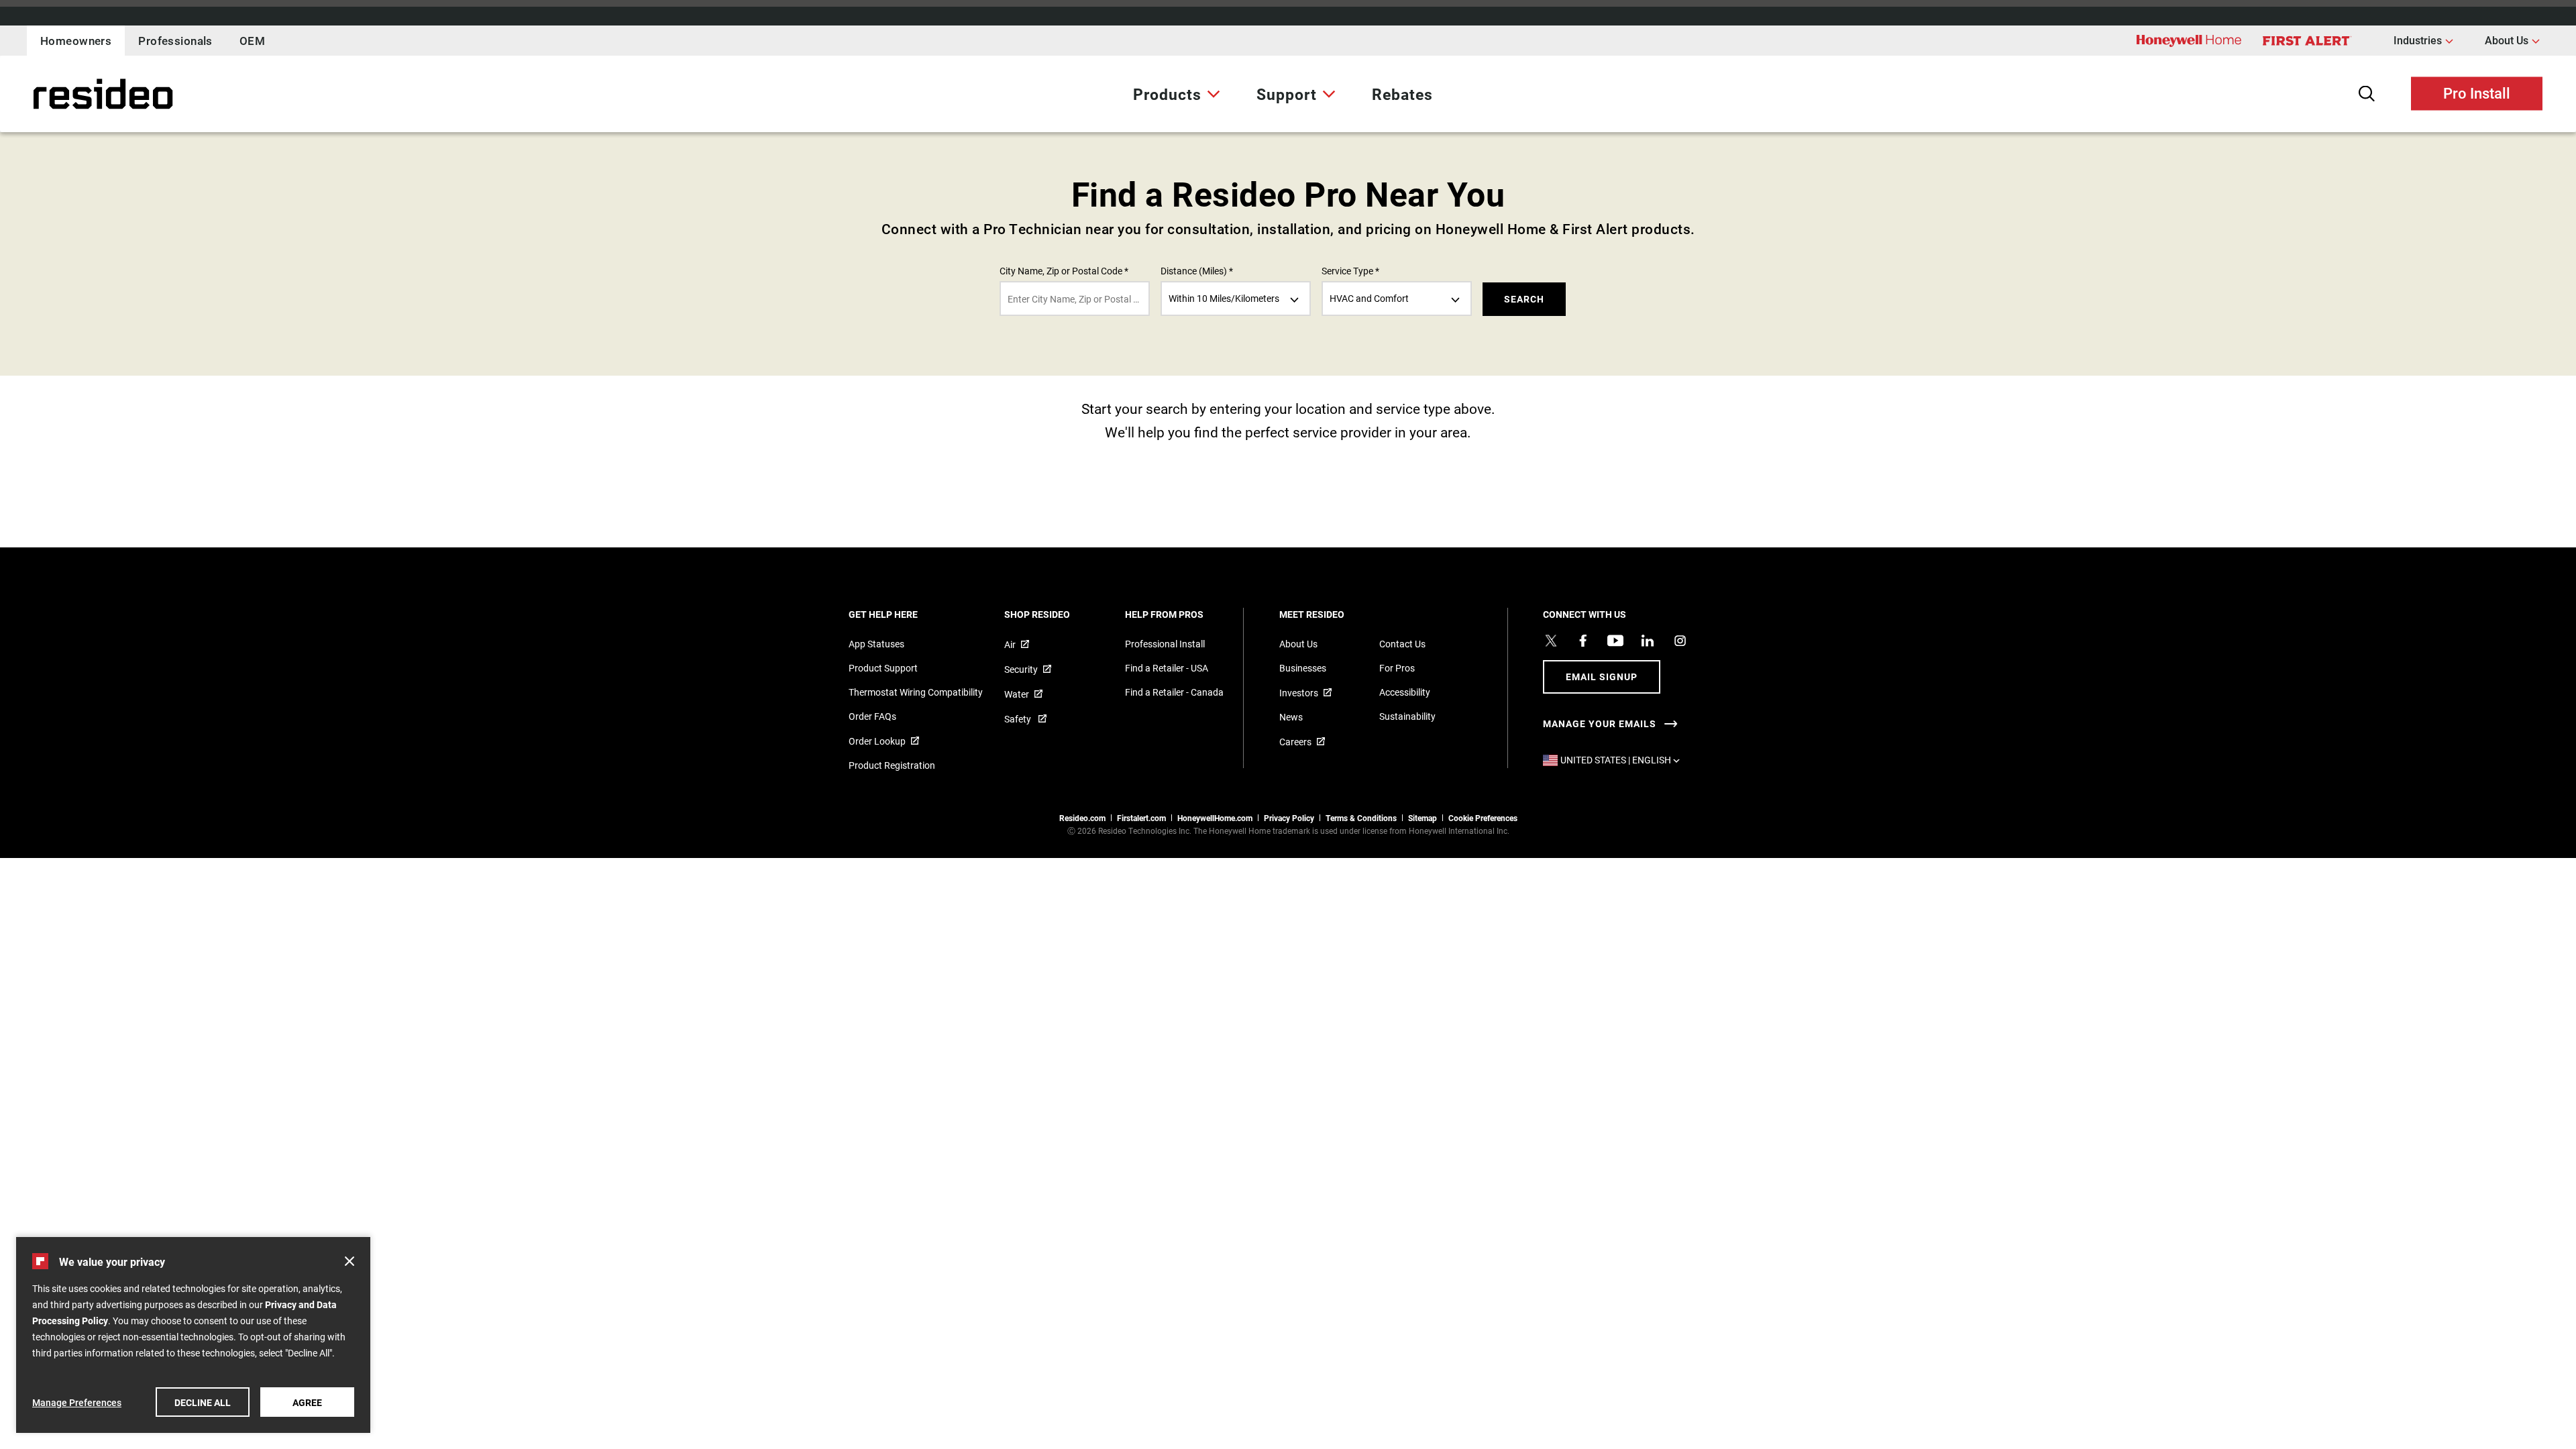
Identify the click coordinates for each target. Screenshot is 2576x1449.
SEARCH (1524, 299)
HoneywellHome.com (1215, 818)
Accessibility (1405, 692)
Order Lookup (877, 741)
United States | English (1623, 760)
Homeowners (76, 41)
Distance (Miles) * (1197, 271)
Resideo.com (1082, 818)
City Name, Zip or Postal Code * (1064, 271)
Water (1017, 694)
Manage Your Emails (1600, 724)
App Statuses (876, 644)
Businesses (1303, 668)
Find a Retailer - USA (1167, 668)
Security (1021, 669)
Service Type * (1350, 271)
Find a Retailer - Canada (1174, 692)
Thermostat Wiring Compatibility (916, 692)
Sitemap (1423, 818)
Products (1167, 94)
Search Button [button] (2367, 94)
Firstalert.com (1141, 818)
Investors (1299, 693)
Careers (1295, 742)
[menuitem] (1177, 94)
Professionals (175, 41)
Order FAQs (872, 716)
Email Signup (1602, 677)
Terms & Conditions (1361, 818)
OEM (252, 41)
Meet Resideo (1330, 614)
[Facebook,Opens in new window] (1583, 641)
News (1291, 717)
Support (1287, 94)
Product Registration (892, 765)
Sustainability (1407, 716)
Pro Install (2477, 92)
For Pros (1397, 668)
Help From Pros (1182, 614)
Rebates (1402, 94)
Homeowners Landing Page (70, 94)
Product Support (883, 668)
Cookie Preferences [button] (1483, 818)
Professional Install (1165, 644)
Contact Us (1402, 644)
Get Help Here (901, 614)
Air (1010, 644)
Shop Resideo (1055, 614)
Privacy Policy (1289, 818)
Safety (1019, 719)
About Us (2512, 40)
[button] (350, 1261)
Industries (2423, 40)
